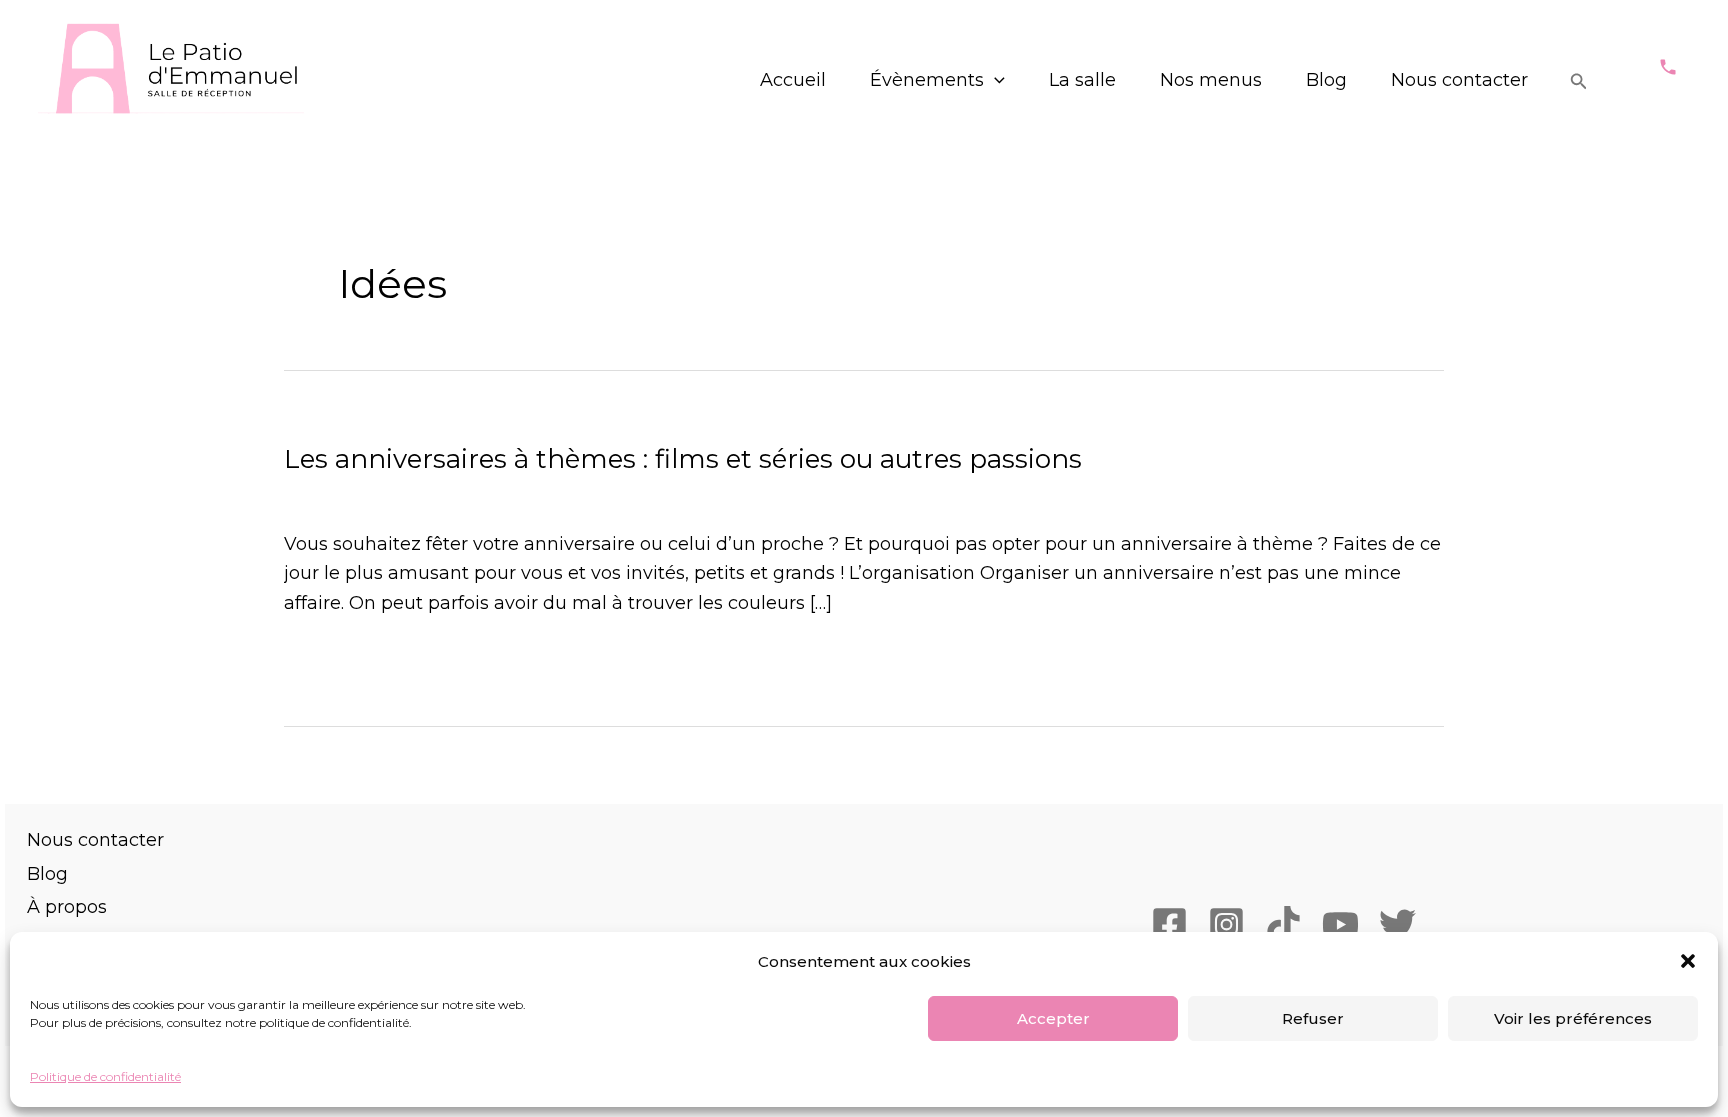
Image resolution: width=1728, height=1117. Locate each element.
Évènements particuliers (394, 495)
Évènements (927, 80)
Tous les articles (584, 495)
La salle (1082, 80)
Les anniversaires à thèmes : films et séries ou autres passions (683, 459)
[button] (1688, 961)
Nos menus (1211, 80)
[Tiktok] (1283, 924)
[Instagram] (1226, 924)
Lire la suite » (342, 661)
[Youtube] (1340, 924)
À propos (67, 907)
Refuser (1313, 1018)
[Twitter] (1397, 924)
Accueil (793, 80)
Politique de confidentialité (105, 1076)
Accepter (1053, 1018)
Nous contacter (1459, 80)
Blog (1326, 80)
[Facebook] (1169, 924)
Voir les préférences (1573, 1018)
